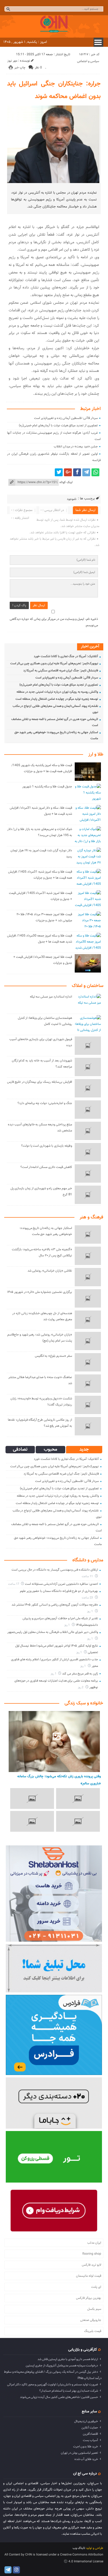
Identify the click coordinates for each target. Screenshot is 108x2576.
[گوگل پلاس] (68, 472)
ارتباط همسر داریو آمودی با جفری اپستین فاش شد (68, 2359)
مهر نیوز (12, 61)
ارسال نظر (39, 605)
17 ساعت (14, 1584)
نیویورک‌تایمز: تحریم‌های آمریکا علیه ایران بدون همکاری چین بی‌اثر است (54, 664)
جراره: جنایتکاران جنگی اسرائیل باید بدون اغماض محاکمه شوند (54, 90)
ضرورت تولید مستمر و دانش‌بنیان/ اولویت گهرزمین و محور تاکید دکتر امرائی (53, 2385)
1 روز (90, 1611)
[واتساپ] (95, 472)
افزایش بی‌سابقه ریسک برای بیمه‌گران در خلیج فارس (40, 1082)
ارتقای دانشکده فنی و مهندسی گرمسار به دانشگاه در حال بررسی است (55, 1570)
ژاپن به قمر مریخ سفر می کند (80, 1674)
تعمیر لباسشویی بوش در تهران (79, 2453)
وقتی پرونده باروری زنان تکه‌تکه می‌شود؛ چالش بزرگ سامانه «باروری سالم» (59, 1780)
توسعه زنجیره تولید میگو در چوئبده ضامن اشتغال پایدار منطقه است (57, 699)
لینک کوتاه (66, 482)
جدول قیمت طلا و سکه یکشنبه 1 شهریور (47, 787)
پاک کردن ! (19, 605)
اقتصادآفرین (90, 2434)
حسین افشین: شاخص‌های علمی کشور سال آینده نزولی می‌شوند (59, 2397)
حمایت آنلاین (90, 2428)
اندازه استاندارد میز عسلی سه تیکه (51, 997)
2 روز (81, 1687)
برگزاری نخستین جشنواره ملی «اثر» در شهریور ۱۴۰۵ (40, 1292)
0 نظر (38, 68)
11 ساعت (88, 1577)
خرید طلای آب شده (86, 2459)
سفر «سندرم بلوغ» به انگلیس (53, 1356)
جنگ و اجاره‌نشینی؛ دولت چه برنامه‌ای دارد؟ (45, 1103)
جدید (84, 1450)
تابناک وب (79, 2548)
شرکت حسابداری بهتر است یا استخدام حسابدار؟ (69, 2391)
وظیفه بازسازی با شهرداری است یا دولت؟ (47, 1146)
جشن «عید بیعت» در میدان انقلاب (76, 447)
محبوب (50, 1450)
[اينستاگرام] (16, 2570)
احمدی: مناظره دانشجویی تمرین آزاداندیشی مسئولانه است (61, 1584)
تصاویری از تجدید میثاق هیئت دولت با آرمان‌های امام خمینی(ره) (58, 426)
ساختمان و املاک (88, 986)
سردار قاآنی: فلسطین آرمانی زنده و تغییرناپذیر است (66, 418)
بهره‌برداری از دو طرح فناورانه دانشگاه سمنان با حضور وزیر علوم (59, 1591)
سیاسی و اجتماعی (88, 61)
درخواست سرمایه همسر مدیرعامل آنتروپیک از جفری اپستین (62, 2366)
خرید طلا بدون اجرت (86, 2447)
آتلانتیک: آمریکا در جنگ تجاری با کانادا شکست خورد (66, 656)
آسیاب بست (90, 2440)
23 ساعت (88, 1598)
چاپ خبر (20, 68)
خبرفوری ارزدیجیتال (86, 2421)
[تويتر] (59, 472)
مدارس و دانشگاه (88, 1560)
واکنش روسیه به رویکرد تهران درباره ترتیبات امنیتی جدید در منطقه (57, 692)
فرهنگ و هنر (91, 1217)
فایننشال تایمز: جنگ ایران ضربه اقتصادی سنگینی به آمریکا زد (61, 671)
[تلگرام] (86, 472)
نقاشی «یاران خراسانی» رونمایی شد (50, 1271)
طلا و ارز (96, 755)
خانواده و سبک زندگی (84, 1703)
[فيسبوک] (77, 472)
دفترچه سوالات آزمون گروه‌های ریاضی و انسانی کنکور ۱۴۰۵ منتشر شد (55, 1605)
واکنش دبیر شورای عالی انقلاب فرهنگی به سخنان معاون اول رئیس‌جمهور (53, 1632)
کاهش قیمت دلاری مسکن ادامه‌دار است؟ (46, 1167)
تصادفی (20, 1450)
